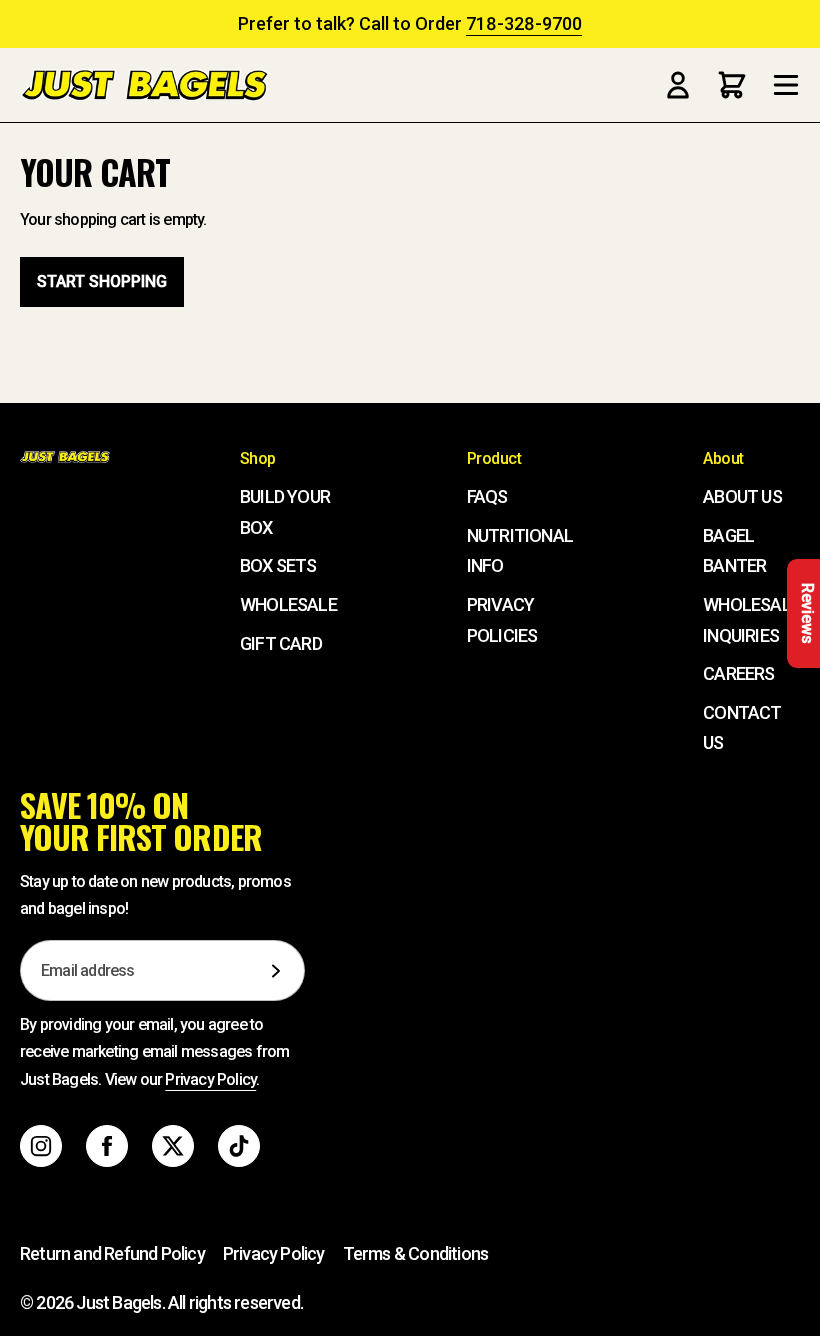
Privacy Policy (210, 1079)
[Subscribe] (276, 970)
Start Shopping (102, 281)
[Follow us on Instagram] (41, 1146)
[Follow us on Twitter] (173, 1146)
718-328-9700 (524, 23)
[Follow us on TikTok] (239, 1146)
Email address (88, 971)
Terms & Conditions (416, 1253)
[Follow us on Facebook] (107, 1146)
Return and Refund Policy (112, 1253)
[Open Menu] (786, 85)
